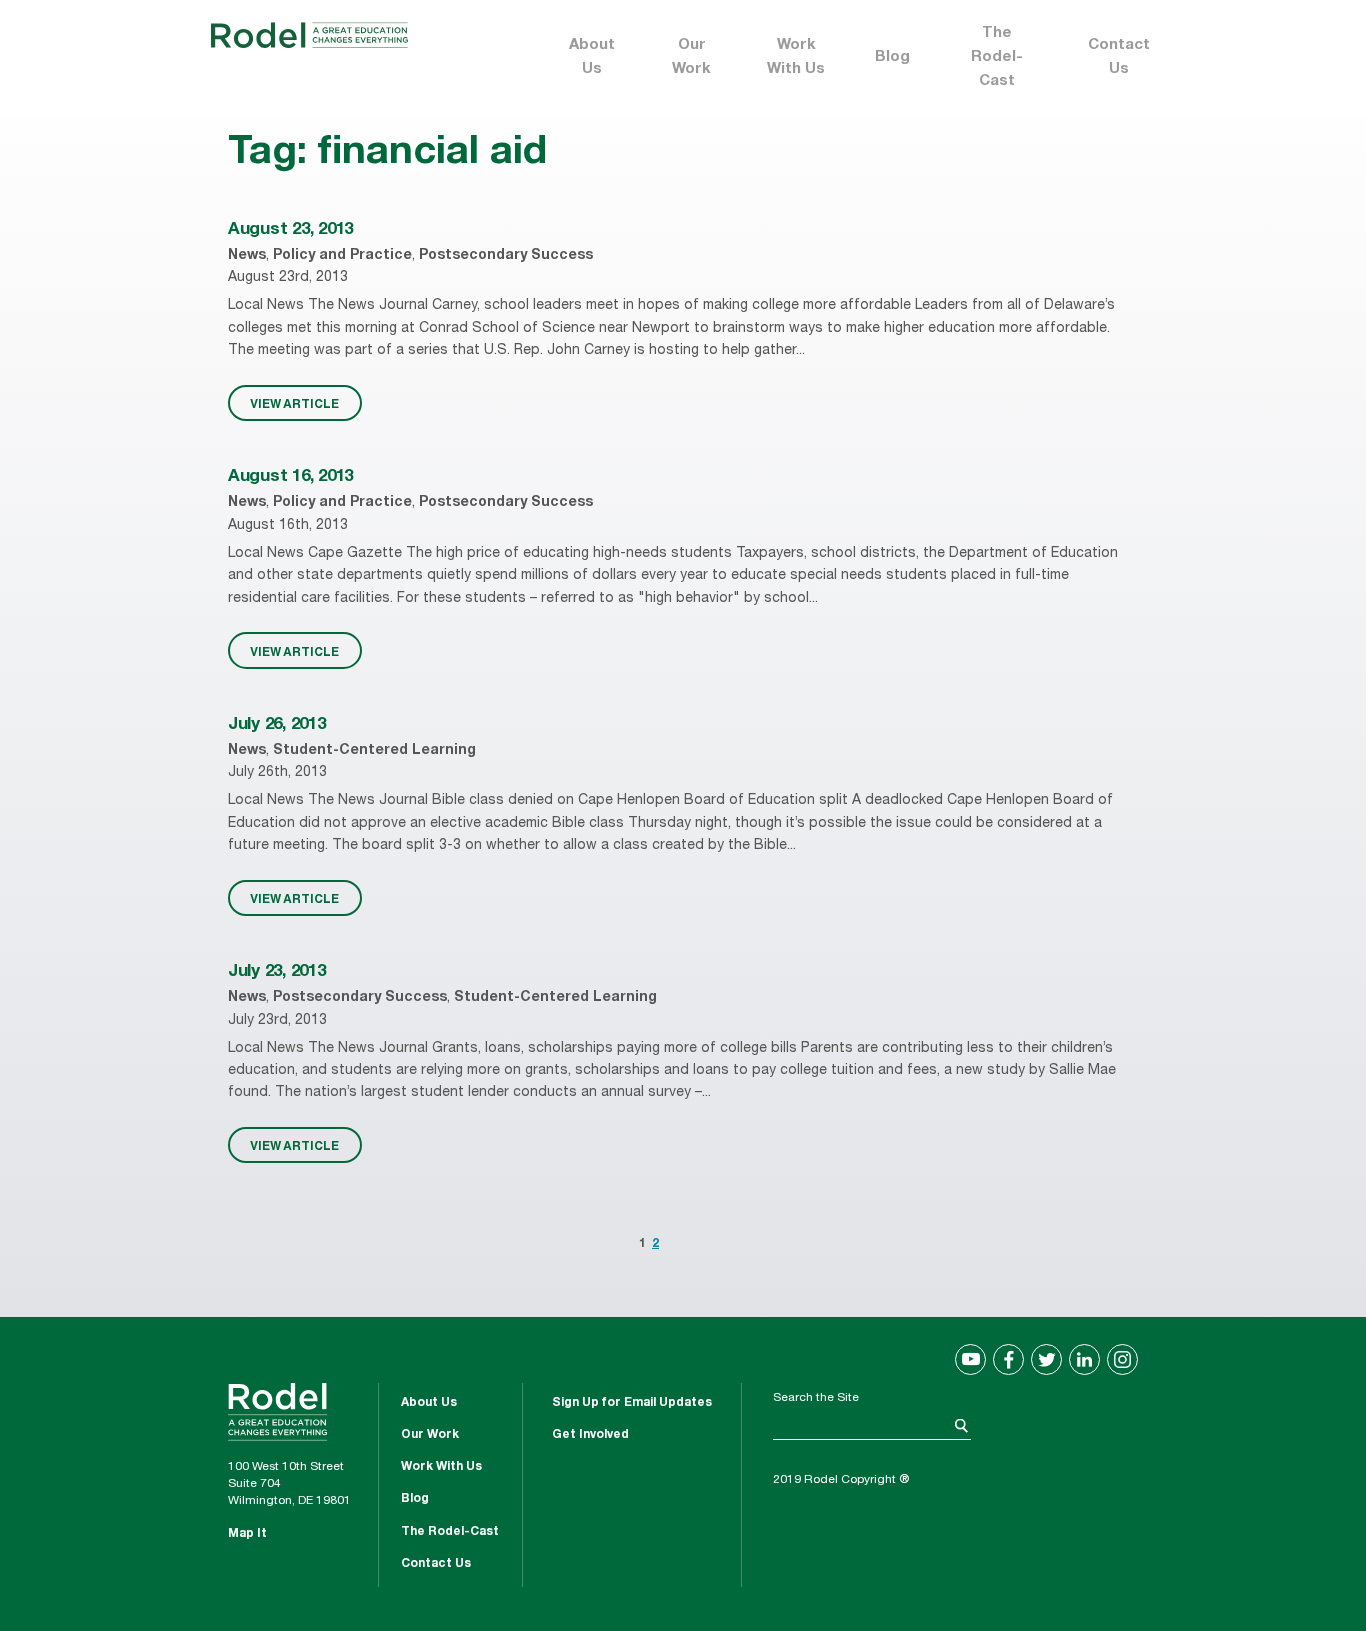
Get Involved (590, 1435)
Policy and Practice (342, 256)
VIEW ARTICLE (294, 403)
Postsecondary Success (506, 256)
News (247, 256)
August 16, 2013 (290, 477)
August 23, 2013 (290, 230)
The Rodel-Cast (997, 57)
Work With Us (796, 57)
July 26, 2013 (277, 725)
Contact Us (1119, 57)
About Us (592, 57)
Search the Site (816, 1398)
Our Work (691, 57)
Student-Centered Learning (374, 751)
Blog (892, 57)
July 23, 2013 (277, 972)
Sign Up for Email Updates (632, 1403)
